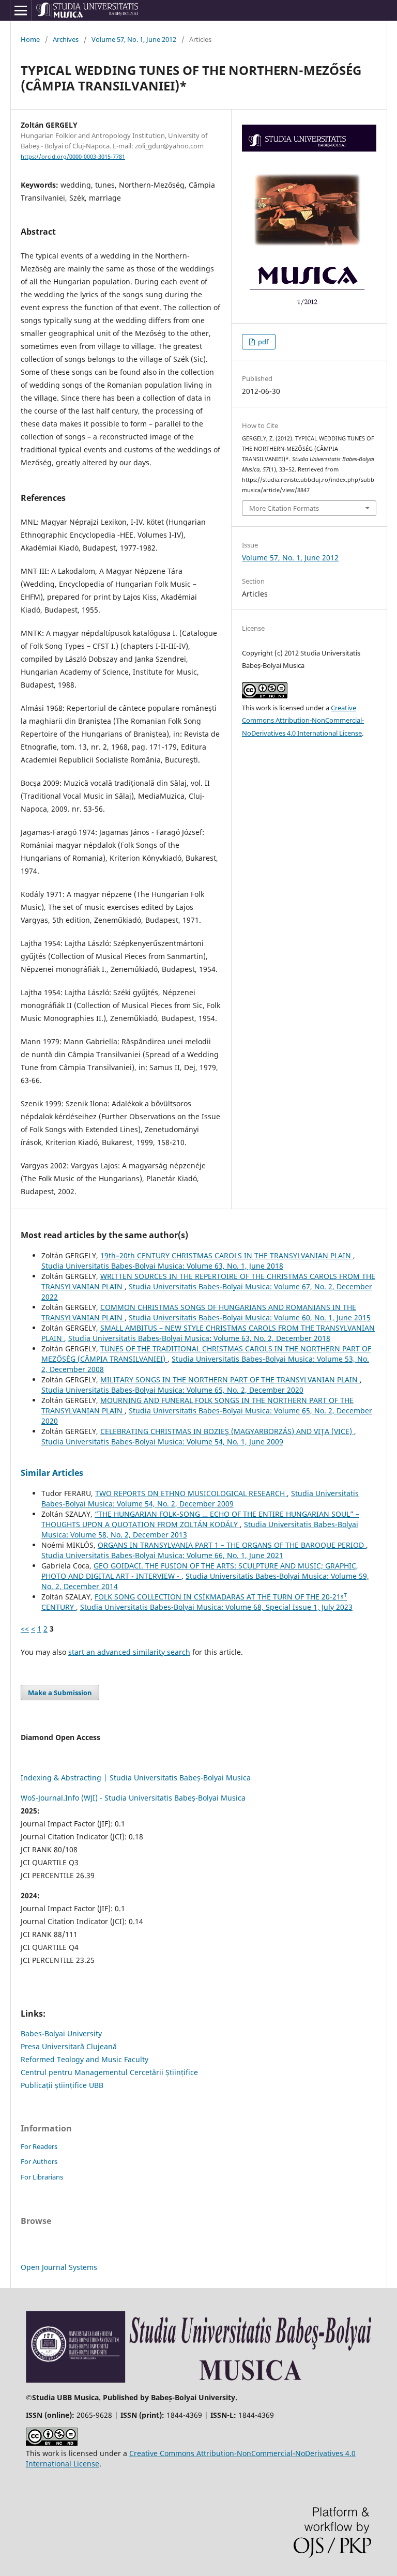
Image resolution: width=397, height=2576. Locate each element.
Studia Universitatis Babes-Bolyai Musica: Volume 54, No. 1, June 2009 (162, 1442)
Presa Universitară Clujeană (69, 2046)
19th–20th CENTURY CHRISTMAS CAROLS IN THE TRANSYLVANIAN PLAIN (227, 1255)
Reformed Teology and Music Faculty (85, 2059)
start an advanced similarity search (129, 1652)
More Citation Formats (284, 508)
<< (25, 1629)
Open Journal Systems (59, 2267)
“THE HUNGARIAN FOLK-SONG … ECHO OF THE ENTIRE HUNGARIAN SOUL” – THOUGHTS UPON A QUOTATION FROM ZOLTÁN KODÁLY (200, 1519)
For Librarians (42, 2177)
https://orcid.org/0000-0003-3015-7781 (73, 157)
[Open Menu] (21, 10)
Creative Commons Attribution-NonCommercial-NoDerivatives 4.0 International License (303, 721)
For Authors (39, 2161)
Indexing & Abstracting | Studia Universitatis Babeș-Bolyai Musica (136, 1778)
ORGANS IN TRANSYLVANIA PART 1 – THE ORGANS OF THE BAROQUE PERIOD (232, 1545)
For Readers (39, 2146)
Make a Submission (60, 1693)
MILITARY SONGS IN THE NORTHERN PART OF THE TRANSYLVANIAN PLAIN (230, 1380)
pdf (262, 342)
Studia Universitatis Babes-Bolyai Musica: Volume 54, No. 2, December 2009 (200, 1498)
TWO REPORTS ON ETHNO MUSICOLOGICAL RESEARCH (191, 1493)
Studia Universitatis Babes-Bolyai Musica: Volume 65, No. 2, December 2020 (172, 1390)
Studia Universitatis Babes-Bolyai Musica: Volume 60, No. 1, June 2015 (250, 1317)
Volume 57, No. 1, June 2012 (134, 39)
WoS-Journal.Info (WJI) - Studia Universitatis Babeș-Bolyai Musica (133, 1798)
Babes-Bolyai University (61, 2033)
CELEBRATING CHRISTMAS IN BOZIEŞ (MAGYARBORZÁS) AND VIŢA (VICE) (227, 1431)
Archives (66, 39)
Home (30, 39)
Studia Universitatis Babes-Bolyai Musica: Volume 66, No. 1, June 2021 (162, 1555)
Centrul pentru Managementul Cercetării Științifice (109, 2072)
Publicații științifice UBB (62, 2085)
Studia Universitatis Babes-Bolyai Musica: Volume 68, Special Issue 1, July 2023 (216, 1607)
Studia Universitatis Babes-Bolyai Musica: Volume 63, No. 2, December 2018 (199, 1338)
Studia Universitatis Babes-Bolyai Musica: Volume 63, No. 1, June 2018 (162, 1266)
